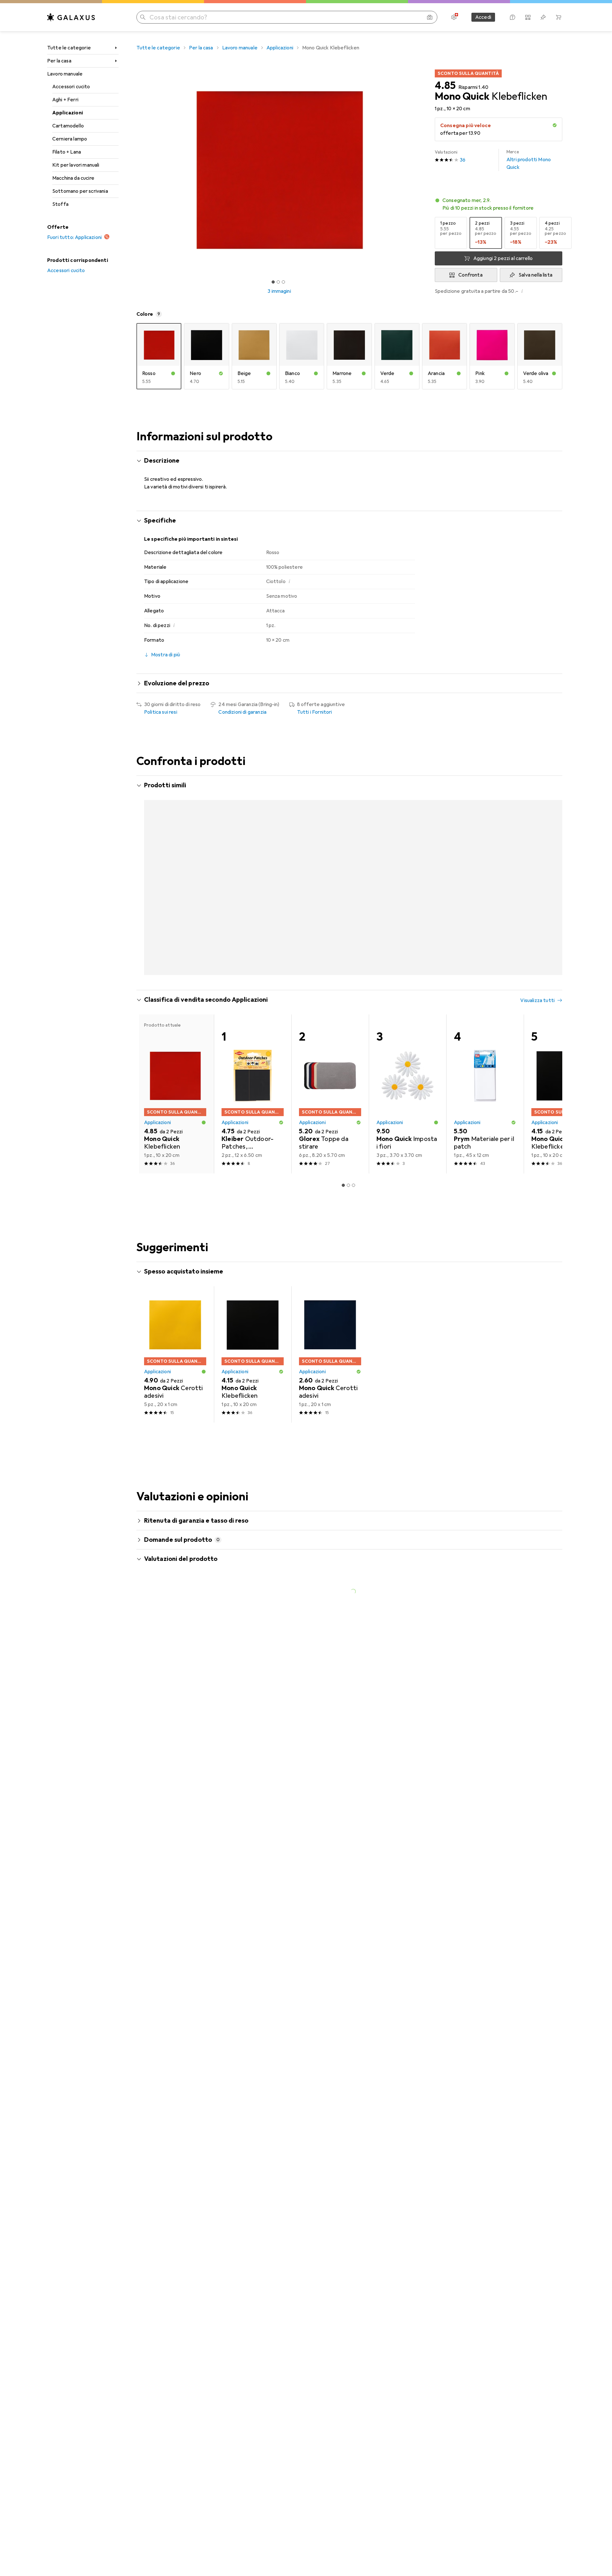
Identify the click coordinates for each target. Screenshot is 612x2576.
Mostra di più (164, 999)
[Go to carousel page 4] (356, 1015)
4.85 (445, 86)
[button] (555, 125)
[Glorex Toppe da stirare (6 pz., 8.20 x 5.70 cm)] (330, 1135)
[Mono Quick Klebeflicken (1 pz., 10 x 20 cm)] (253, 864)
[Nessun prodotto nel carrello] (558, 17)
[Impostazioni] (454, 17)
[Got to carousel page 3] (283, 282)
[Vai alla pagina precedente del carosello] (148, 896)
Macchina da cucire (73, 178)
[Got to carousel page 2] (278, 282)
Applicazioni (68, 113)
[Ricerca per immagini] (430, 17)
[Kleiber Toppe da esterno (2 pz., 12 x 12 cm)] (485, 864)
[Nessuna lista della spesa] (543, 17)
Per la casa (59, 61)
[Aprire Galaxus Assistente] (513, 17)
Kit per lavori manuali (76, 165)
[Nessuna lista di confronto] (528, 17)
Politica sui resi (161, 712)
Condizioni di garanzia (242, 712)
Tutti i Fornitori (315, 712)
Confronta (470, 275)
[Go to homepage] (71, 17)
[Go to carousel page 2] (346, 1015)
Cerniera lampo (70, 139)
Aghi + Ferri (65, 100)
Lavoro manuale (65, 74)
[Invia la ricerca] (143, 17)
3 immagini (279, 291)
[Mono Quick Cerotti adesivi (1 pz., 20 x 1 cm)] (330, 1396)
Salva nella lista (535, 275)
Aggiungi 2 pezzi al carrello (503, 258)
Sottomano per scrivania (80, 191)
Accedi (483, 17)
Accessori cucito (71, 87)
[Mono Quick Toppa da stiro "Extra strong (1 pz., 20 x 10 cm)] (562, 864)
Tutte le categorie (69, 48)
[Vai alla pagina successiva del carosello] (551, 896)
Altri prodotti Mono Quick (529, 160)
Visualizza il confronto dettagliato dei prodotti (452, 786)
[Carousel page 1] (273, 282)
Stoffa (60, 204)
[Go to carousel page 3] (351, 1015)
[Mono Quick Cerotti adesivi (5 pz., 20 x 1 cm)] (175, 1396)
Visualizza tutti (537, 786)
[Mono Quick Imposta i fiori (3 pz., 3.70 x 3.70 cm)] (408, 1135)
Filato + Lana (67, 152)
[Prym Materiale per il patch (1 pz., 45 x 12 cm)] (485, 1135)
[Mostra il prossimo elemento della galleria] (423, 170)
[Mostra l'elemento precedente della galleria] (135, 170)
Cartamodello (68, 126)
